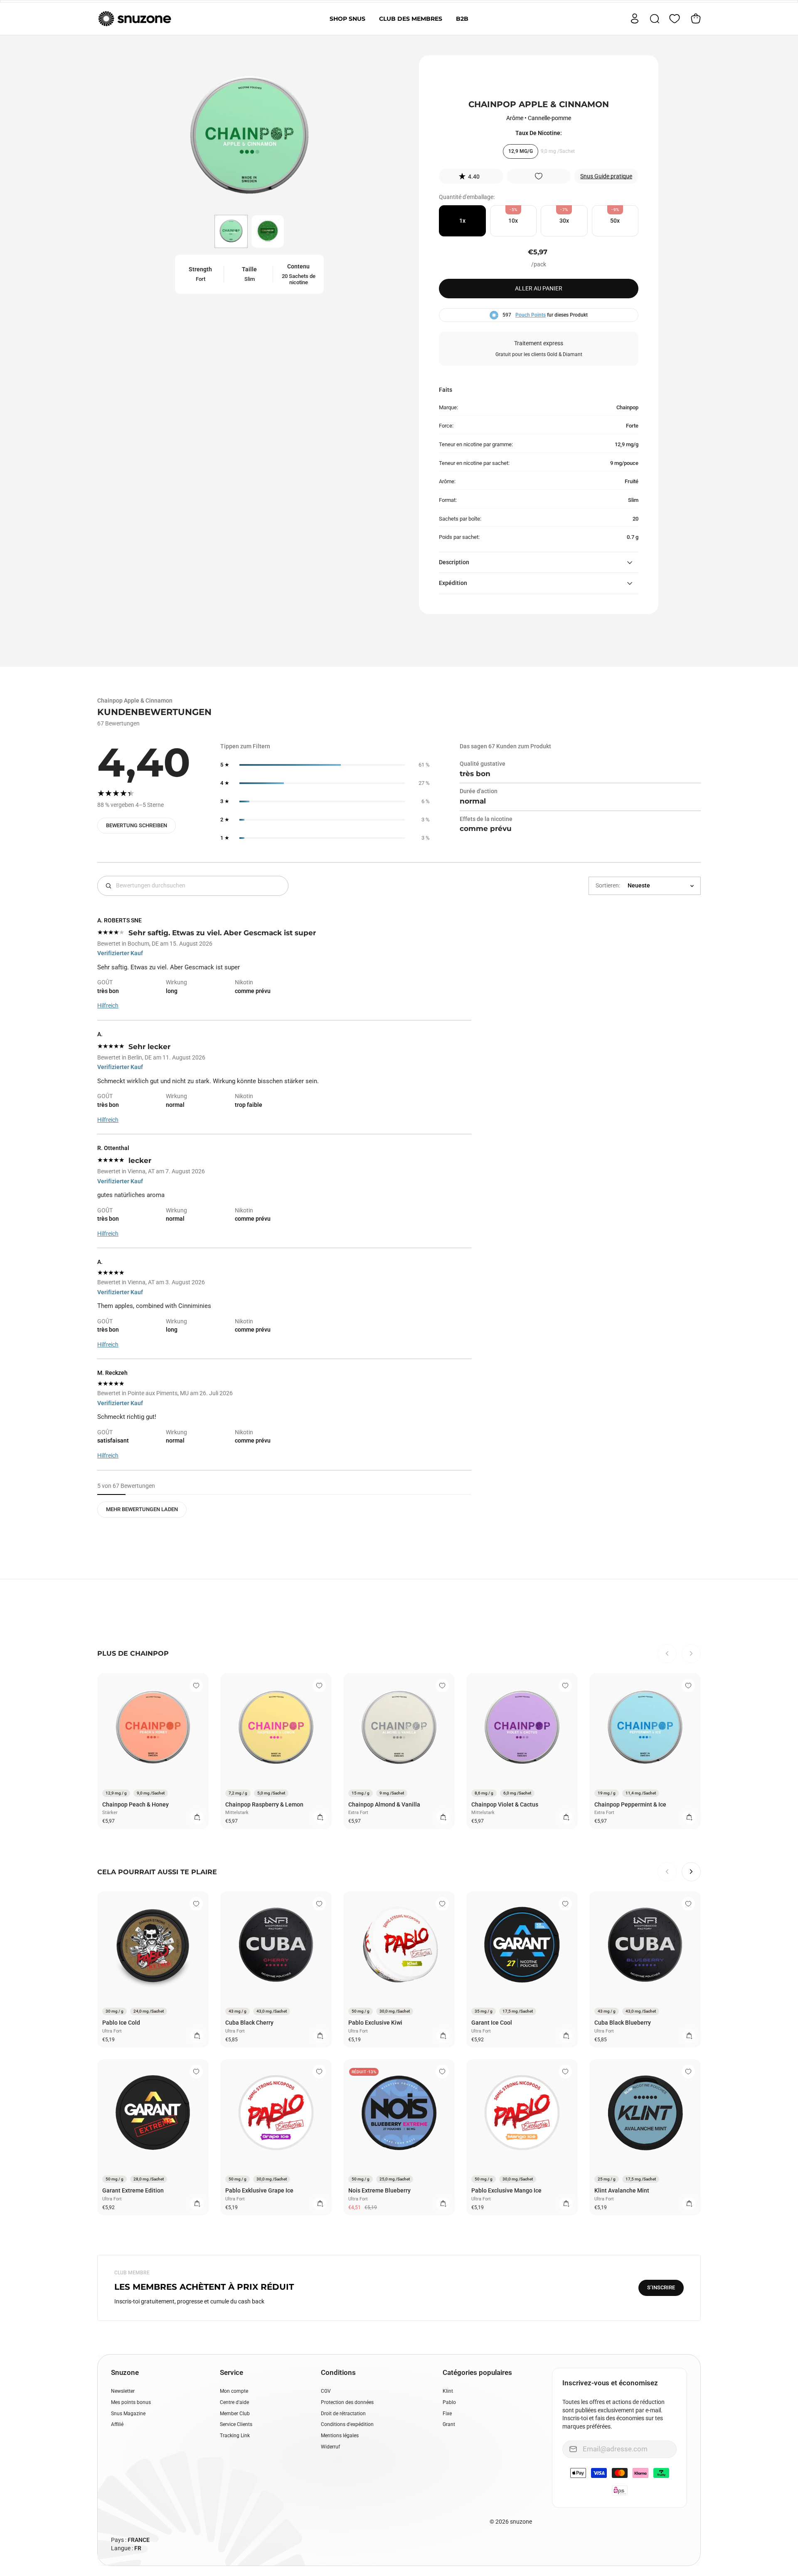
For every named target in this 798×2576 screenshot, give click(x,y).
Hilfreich (108, 1005)
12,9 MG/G (521, 151)
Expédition (453, 583)
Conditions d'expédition (347, 2424)
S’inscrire (661, 2287)
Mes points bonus (131, 2402)
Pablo (449, 2402)
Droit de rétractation (343, 2414)
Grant (449, 2424)
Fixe (447, 2414)
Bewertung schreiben (137, 825)
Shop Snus (347, 19)
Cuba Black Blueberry (623, 2023)
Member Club (235, 2414)
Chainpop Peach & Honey (135, 1804)
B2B (462, 19)
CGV (326, 2391)
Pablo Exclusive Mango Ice (506, 2190)
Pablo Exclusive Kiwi (375, 2023)
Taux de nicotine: (539, 133)
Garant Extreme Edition (133, 2190)
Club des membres (411, 19)
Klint (448, 2391)
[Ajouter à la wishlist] (539, 176)
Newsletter (123, 2391)
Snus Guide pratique (606, 176)
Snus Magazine (128, 2414)
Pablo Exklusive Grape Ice (259, 2190)
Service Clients (236, 2424)
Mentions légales (340, 2436)
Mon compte (234, 2391)
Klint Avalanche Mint (622, 2190)
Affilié (117, 2424)
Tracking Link (235, 2436)
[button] (471, 176)
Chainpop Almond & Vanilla (384, 1804)
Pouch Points (531, 315)
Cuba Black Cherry (249, 2023)
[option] (249, 138)
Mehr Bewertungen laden (142, 1509)
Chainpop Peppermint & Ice (630, 1804)
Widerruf (330, 2447)
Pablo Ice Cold (121, 2023)
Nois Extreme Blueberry (379, 2190)
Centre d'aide (234, 2402)
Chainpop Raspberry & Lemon (264, 1804)
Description (454, 562)
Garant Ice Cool (492, 2023)
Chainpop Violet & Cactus (505, 1804)
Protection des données (347, 2402)
